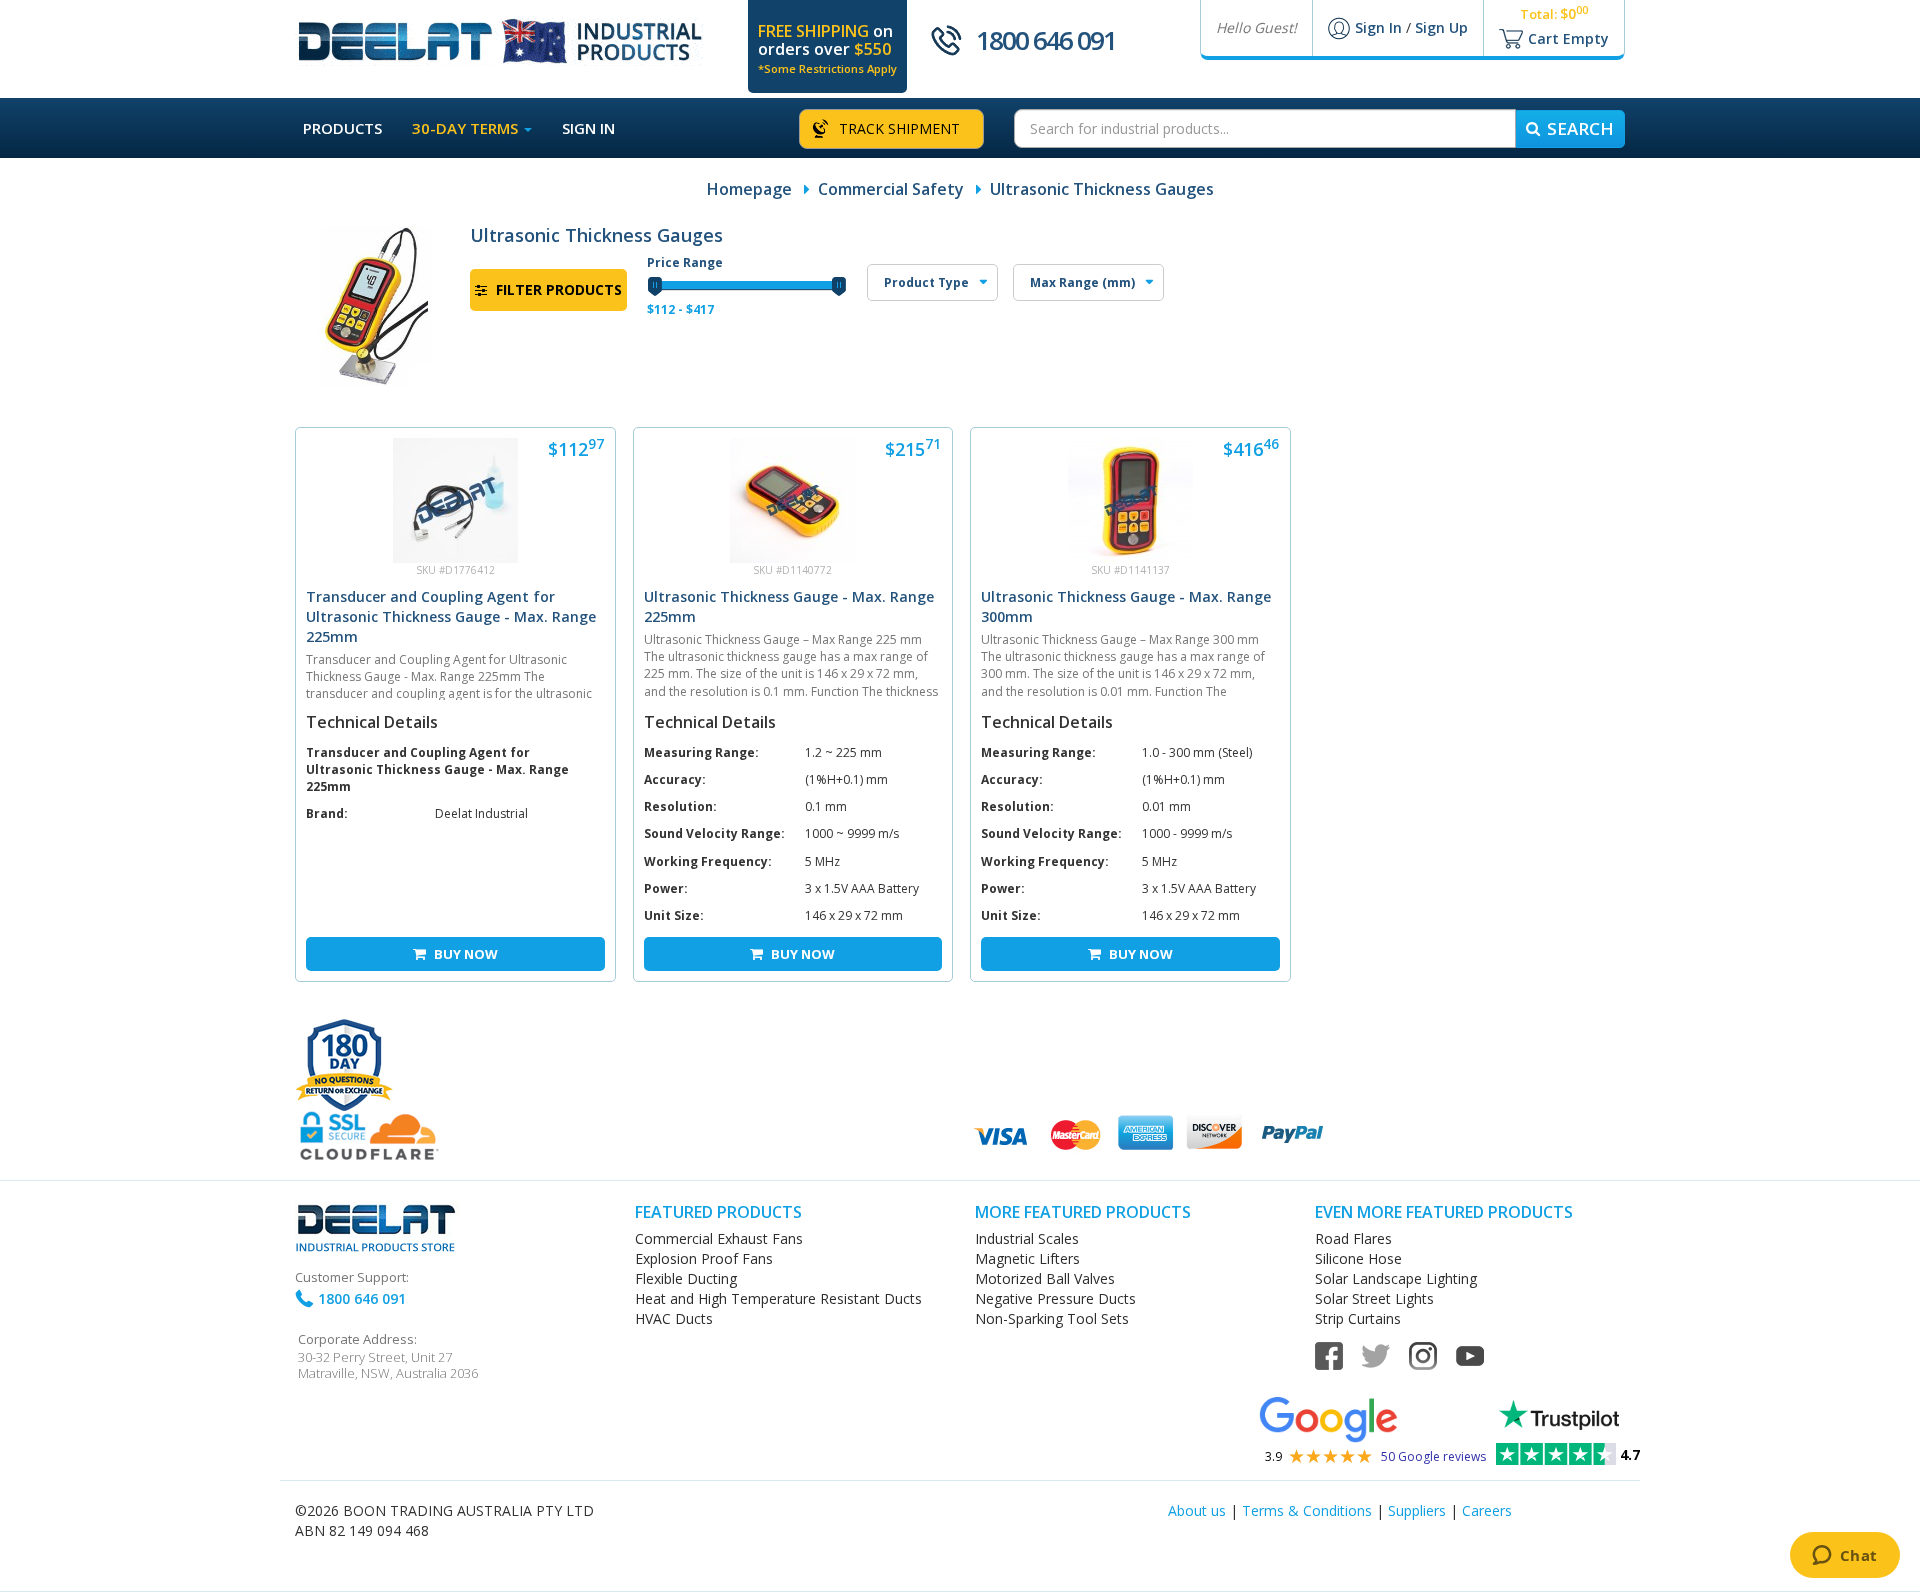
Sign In (1380, 27)
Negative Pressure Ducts (1055, 1298)
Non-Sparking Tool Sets (1052, 1318)
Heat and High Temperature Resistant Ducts (778, 1298)
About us (1197, 1510)
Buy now (464, 954)
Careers (1487, 1510)
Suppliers (1417, 1510)
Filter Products (557, 289)
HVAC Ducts (674, 1318)
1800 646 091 (1046, 40)
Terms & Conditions (1307, 1510)
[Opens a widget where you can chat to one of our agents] (1844, 1557)
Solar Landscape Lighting (1396, 1278)
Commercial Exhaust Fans (719, 1238)
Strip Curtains (1358, 1318)
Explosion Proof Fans (704, 1258)
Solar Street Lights (1374, 1298)
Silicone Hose (1358, 1258)
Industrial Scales (1027, 1238)
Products (342, 128)
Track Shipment (899, 128)
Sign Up (1441, 27)
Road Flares (1353, 1238)
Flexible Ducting (686, 1278)
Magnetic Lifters (1027, 1258)
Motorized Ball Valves (1045, 1278)
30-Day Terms (467, 128)
